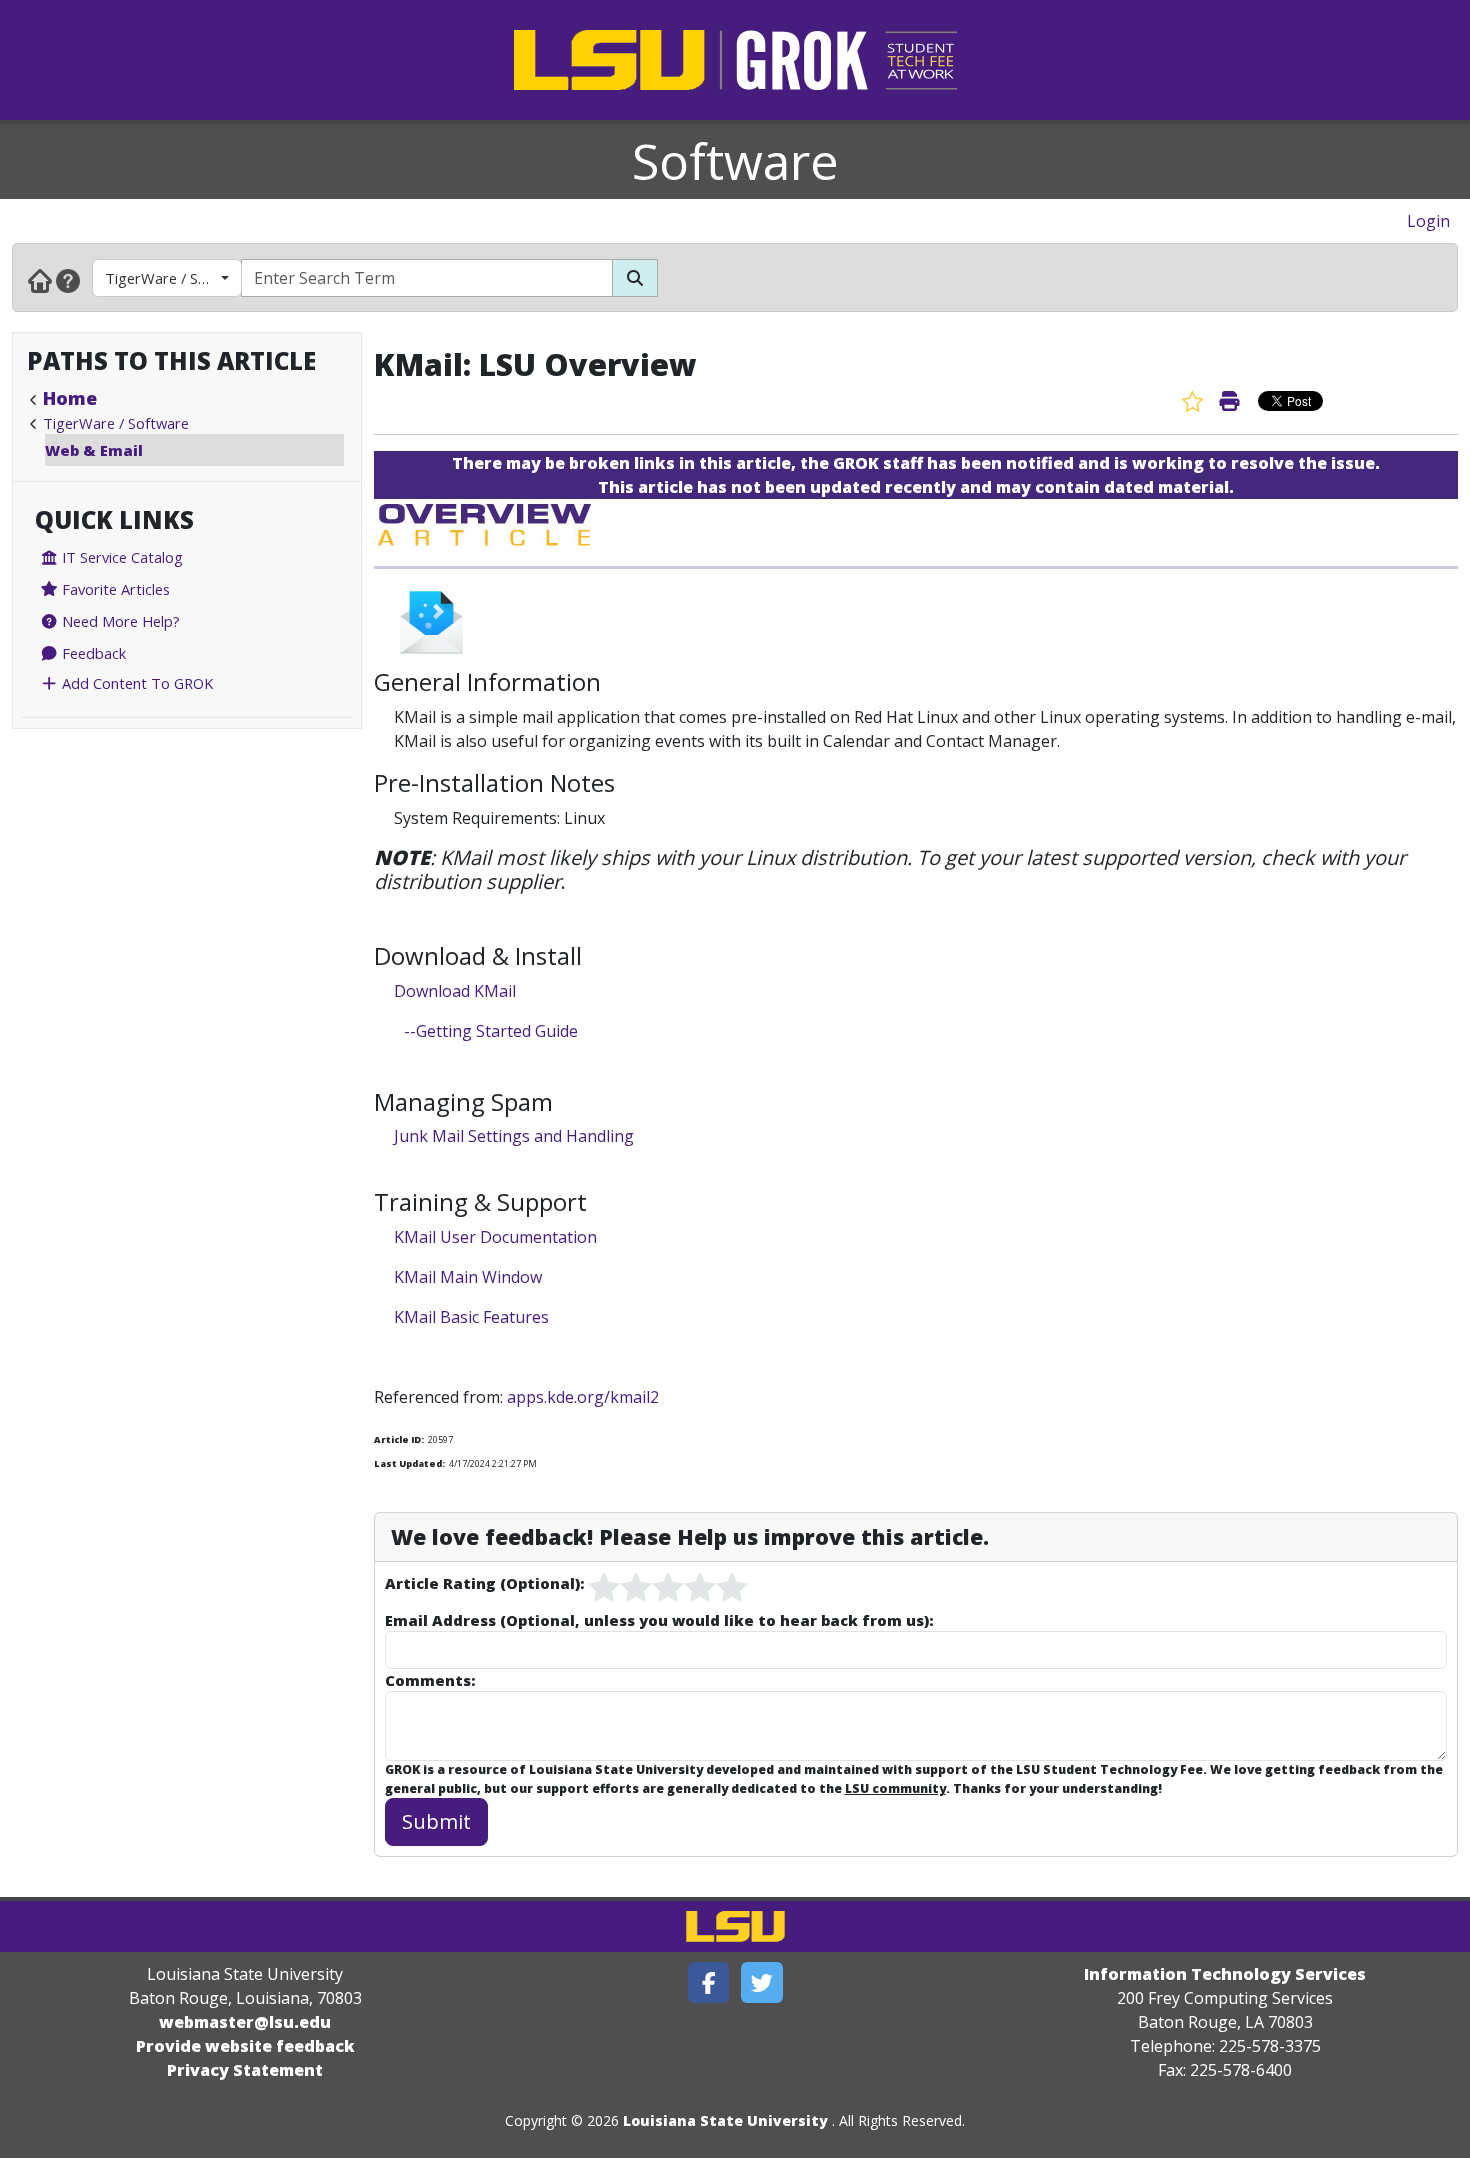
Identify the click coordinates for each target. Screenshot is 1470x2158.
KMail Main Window (468, 1277)
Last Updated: (409, 1463)
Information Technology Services (1225, 1974)
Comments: (430, 1680)
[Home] (40, 280)
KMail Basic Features (471, 1317)
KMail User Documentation (495, 1237)
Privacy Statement (245, 2070)
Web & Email (94, 450)
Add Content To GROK (135, 683)
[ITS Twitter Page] (762, 1982)
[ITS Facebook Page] (709, 1982)
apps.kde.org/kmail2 (583, 1397)
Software (735, 161)
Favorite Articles (114, 589)
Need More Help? (119, 621)
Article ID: (399, 1439)
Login (1428, 221)
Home (70, 398)
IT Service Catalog (120, 557)
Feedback (92, 653)
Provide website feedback (245, 2046)
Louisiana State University (725, 2120)
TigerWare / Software (173, 278)
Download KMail (455, 991)
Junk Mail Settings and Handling (514, 1136)
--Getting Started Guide (491, 1031)
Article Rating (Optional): (484, 1583)
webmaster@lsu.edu (245, 2022)
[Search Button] (635, 278)
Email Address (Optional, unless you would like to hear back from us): (659, 1620)
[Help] (68, 280)
